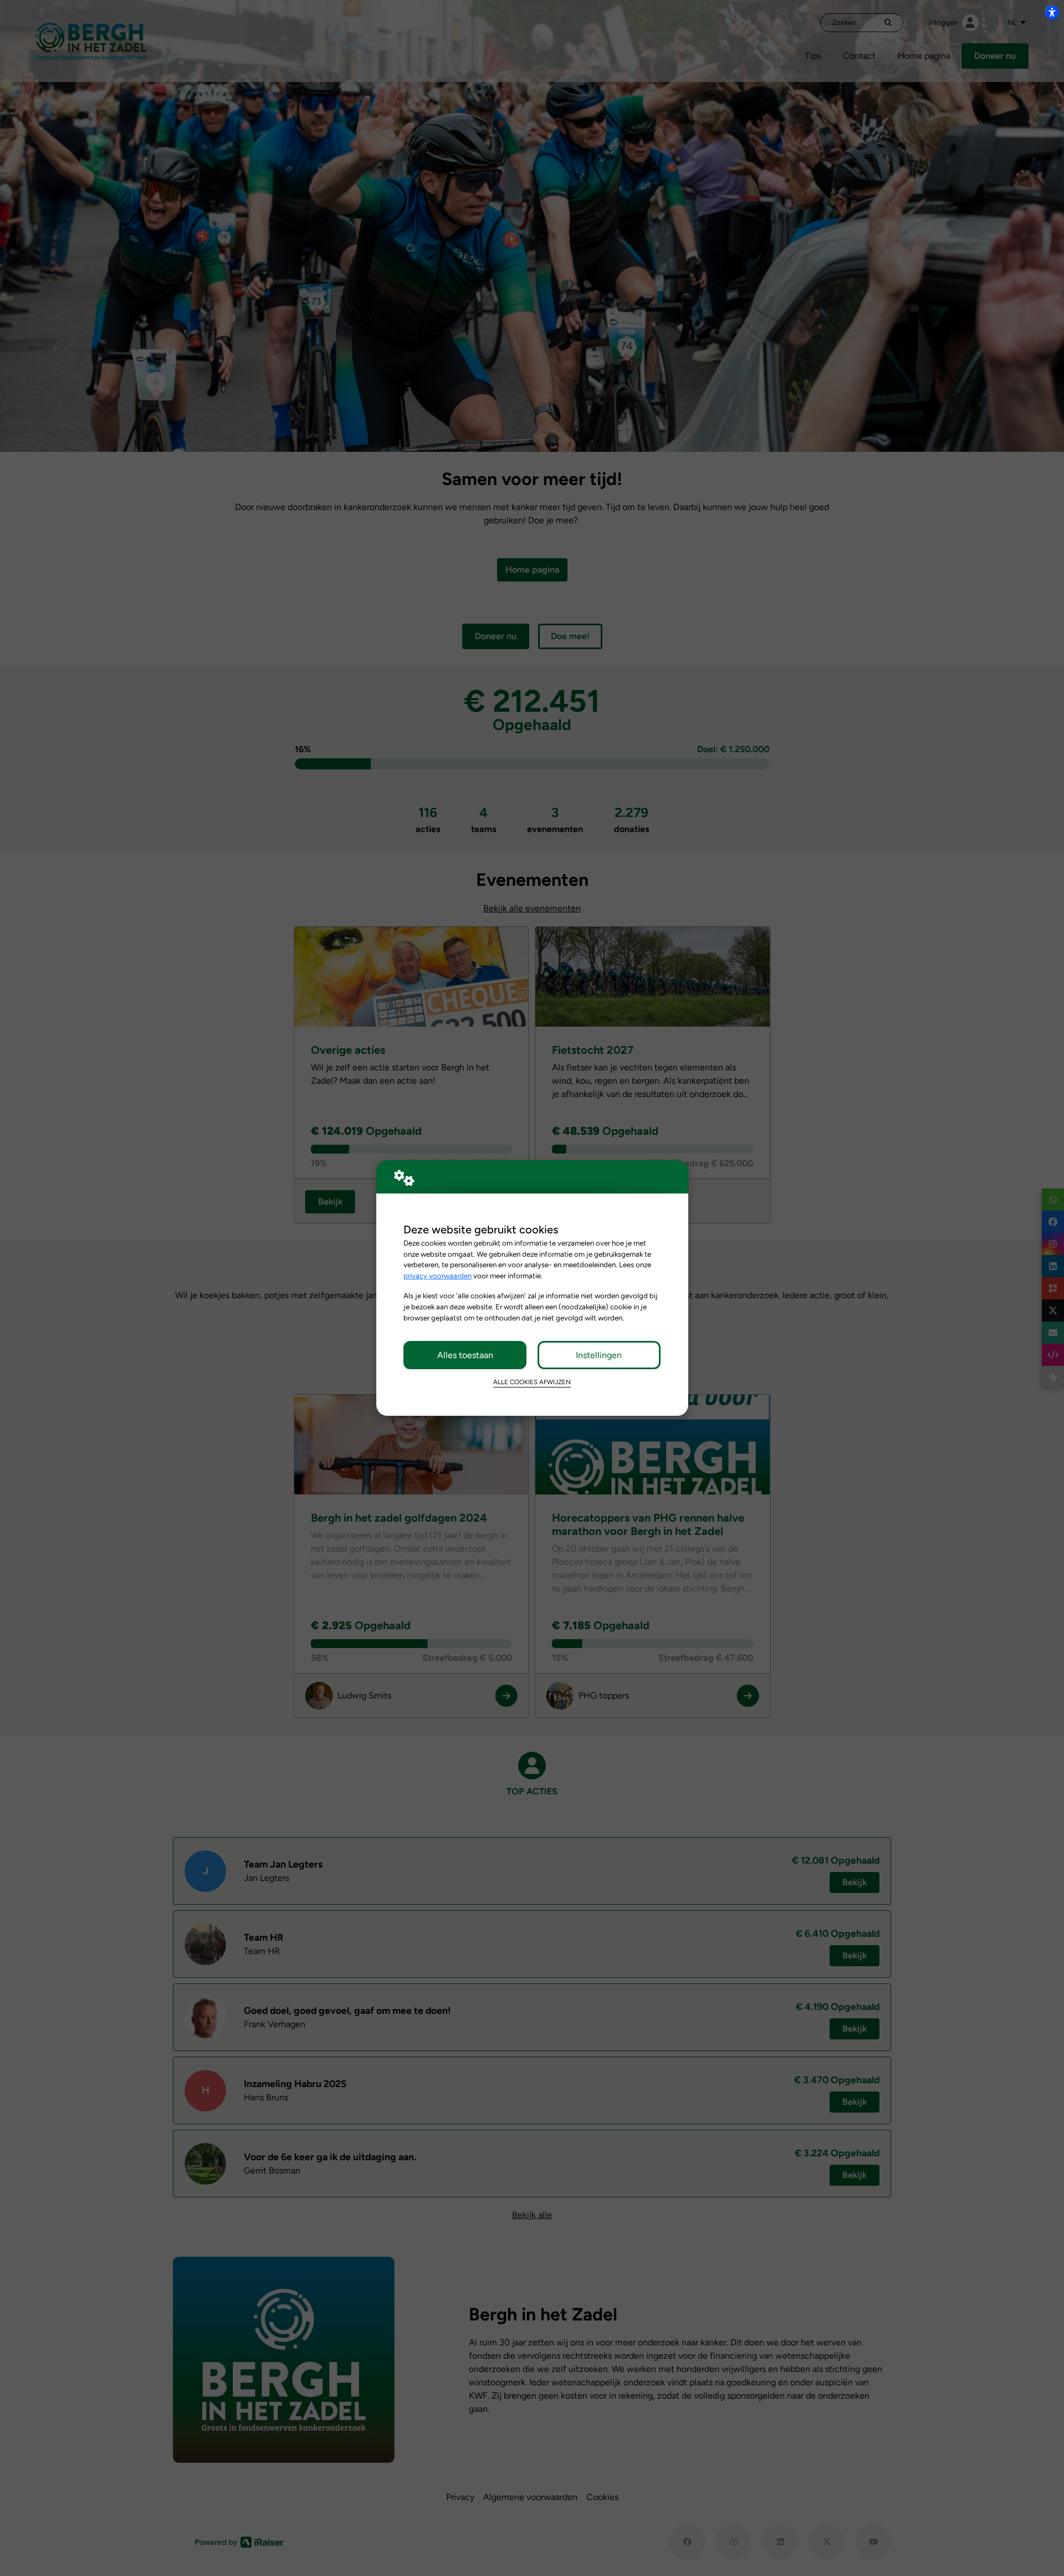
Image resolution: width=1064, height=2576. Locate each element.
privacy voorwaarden (438, 1276)
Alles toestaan (465, 1355)
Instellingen (599, 1355)
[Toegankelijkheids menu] (1052, 12)
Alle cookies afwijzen (532, 1382)
